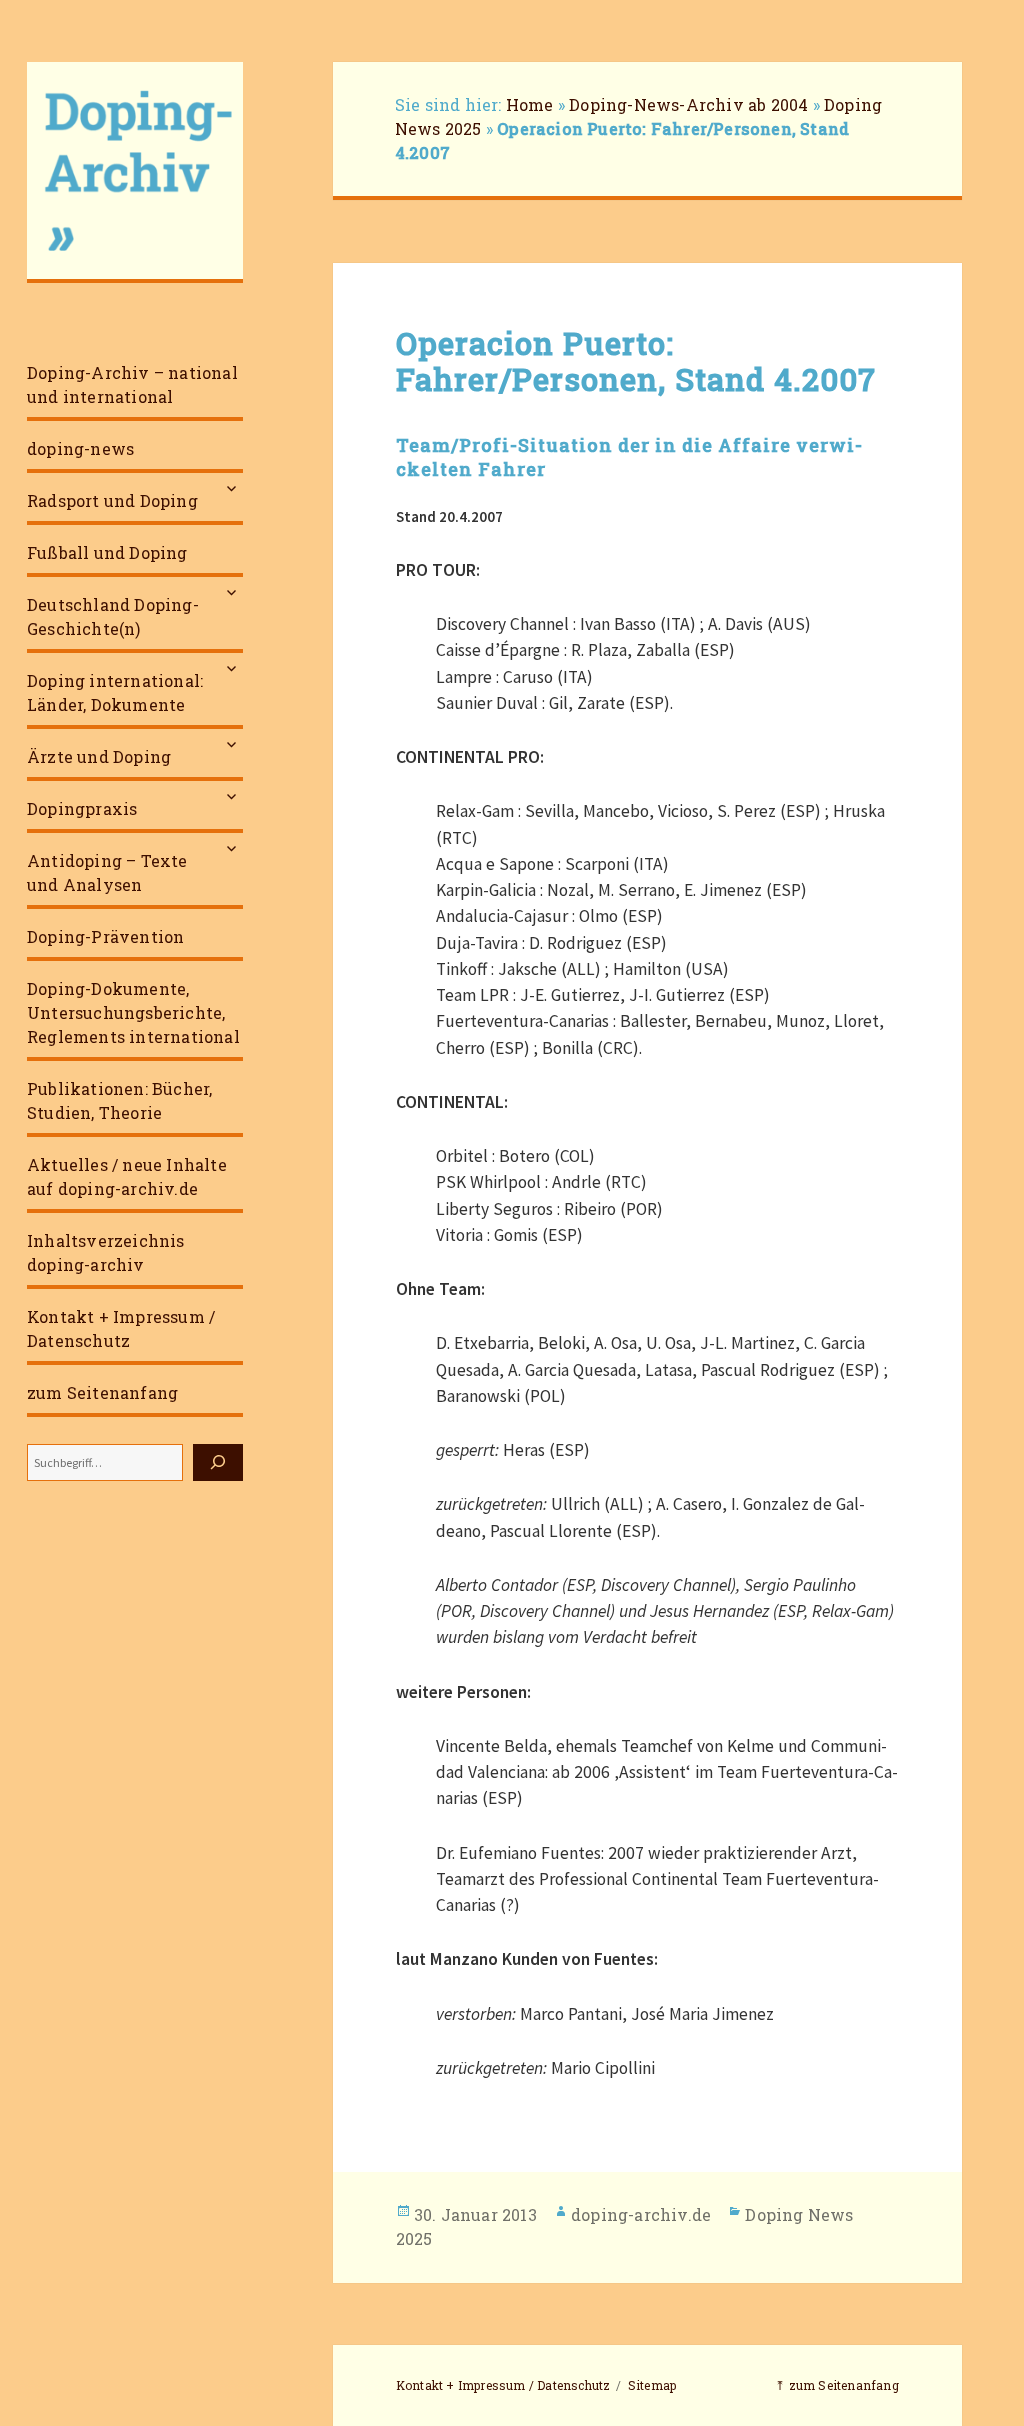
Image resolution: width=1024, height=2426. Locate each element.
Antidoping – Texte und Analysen (107, 872)
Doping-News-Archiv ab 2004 (688, 104)
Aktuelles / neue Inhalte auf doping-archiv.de (127, 1176)
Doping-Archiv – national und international (132, 384)
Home (530, 104)
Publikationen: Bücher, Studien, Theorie (119, 1100)
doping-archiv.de (641, 2214)
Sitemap (652, 2385)
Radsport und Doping (112, 500)
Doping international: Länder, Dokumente (115, 692)
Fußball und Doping (107, 552)
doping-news (80, 448)
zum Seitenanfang (102, 1392)
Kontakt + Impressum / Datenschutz (121, 1328)
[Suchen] (218, 1462)
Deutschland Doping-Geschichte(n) (113, 616)
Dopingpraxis (82, 808)
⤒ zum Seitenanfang (837, 2385)
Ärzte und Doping (99, 756)
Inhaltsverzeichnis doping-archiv (106, 1252)
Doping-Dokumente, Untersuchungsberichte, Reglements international (133, 1012)
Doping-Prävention (105, 936)
